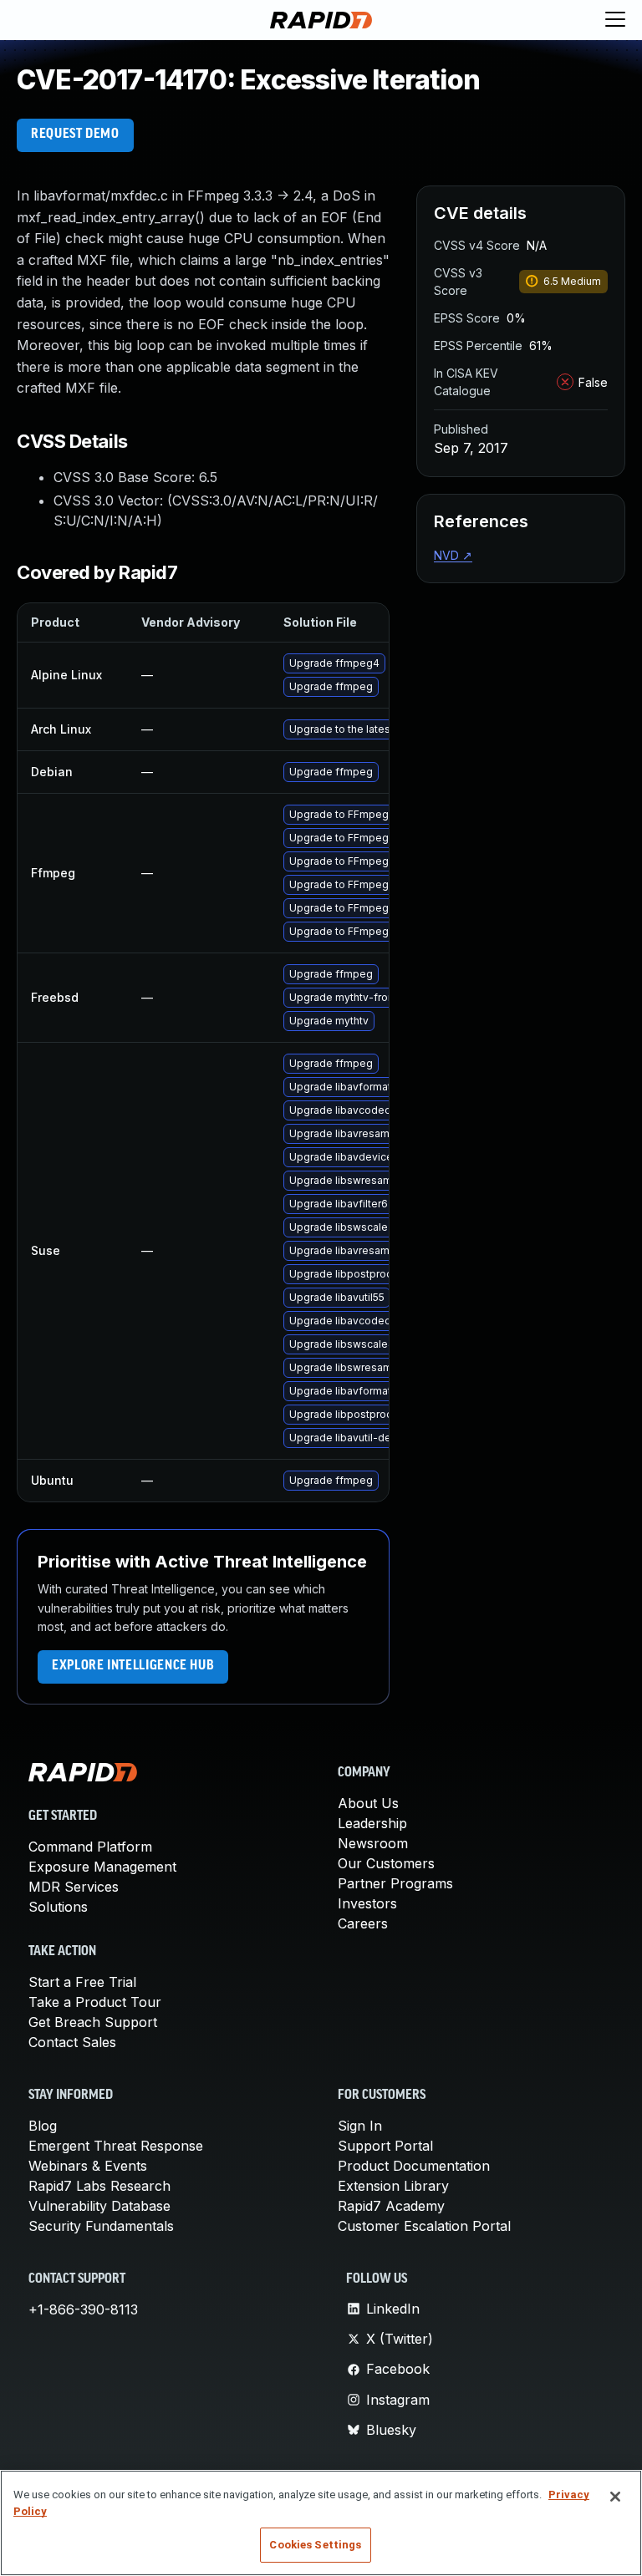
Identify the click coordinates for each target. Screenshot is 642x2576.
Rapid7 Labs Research (99, 2186)
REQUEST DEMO (75, 135)
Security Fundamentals (101, 2226)
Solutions (58, 1907)
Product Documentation (414, 2166)
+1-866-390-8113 (83, 2309)
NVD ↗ (453, 555)
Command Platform (90, 1847)
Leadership (372, 1823)
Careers (363, 1923)
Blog (43, 2126)
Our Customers (386, 1863)
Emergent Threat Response (116, 2146)
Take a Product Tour (95, 2002)
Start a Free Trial (82, 1982)
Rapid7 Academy (391, 2206)
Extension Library (393, 2186)
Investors (367, 1903)
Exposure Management (102, 1867)
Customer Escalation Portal (424, 2226)
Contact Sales (72, 2042)
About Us (368, 1803)
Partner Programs (395, 1883)
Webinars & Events (88, 2166)
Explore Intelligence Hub (133, 1666)
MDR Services (74, 1887)
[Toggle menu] (615, 20)
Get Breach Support (93, 2022)
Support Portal (385, 2146)
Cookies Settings (315, 2545)
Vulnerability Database (99, 2206)
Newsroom (373, 1843)
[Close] (615, 2497)
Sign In (360, 2126)
